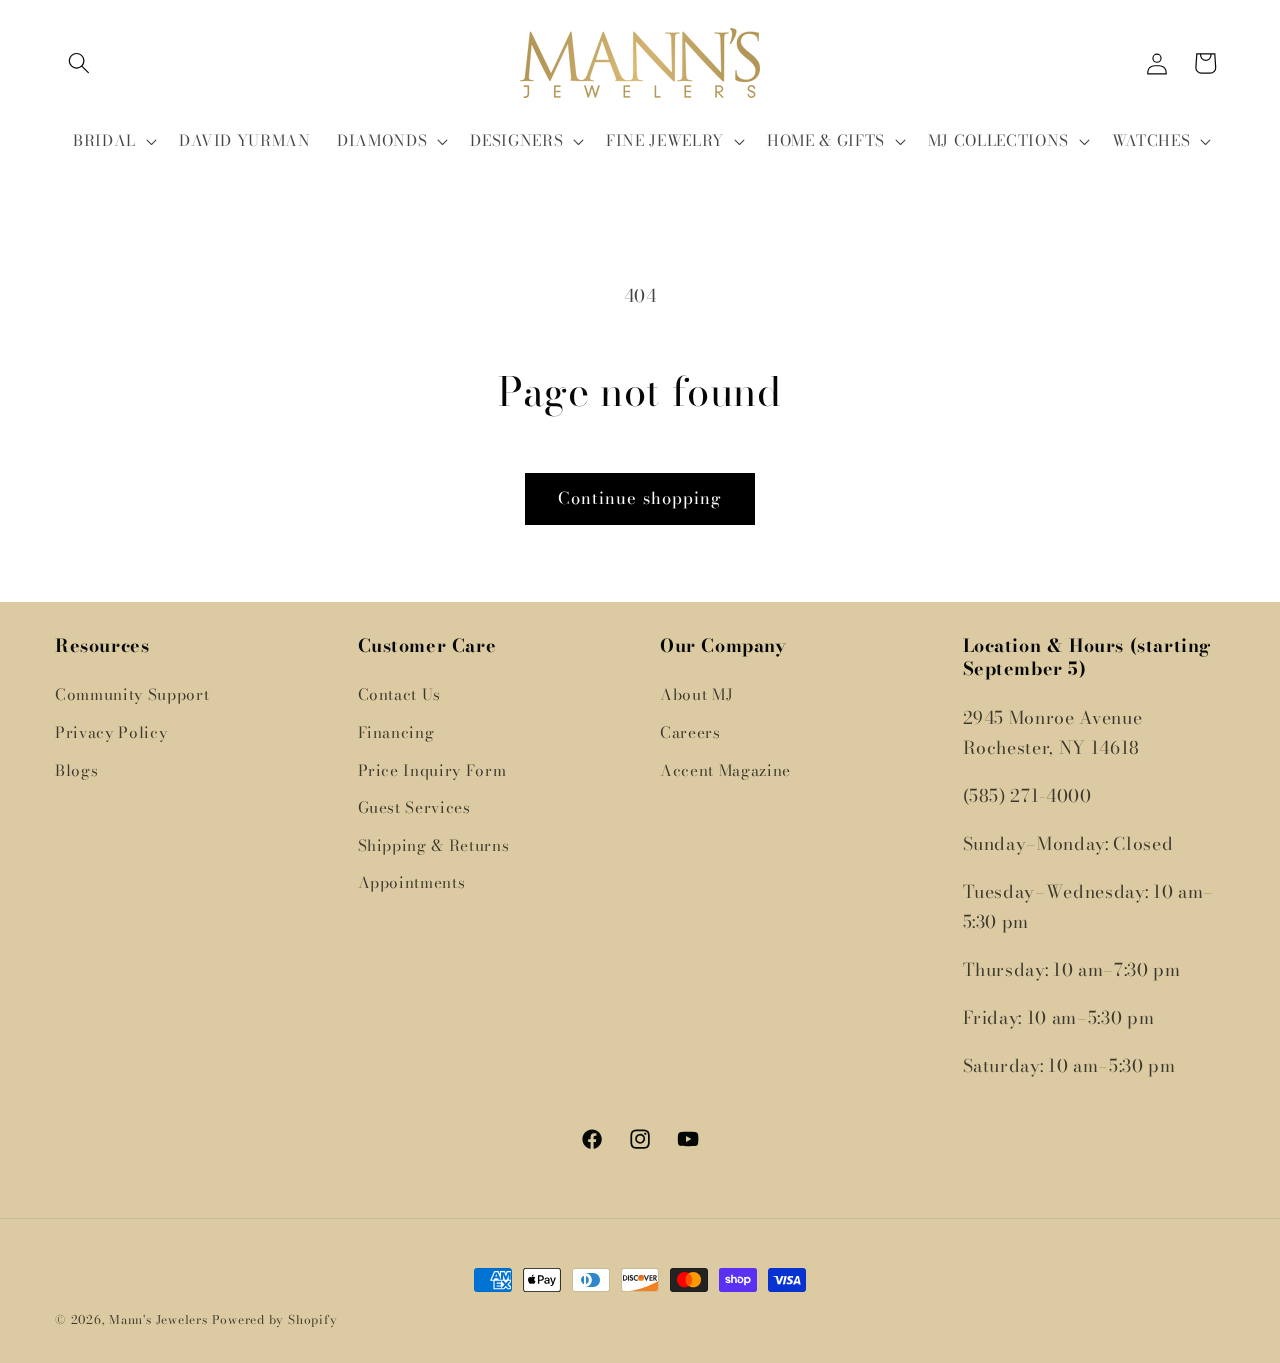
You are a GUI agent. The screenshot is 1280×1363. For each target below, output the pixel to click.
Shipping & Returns (434, 845)
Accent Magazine (725, 770)
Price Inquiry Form (432, 770)
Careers (690, 732)
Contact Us (400, 694)
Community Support (132, 694)
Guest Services (414, 807)
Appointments (412, 882)
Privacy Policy (111, 732)
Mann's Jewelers (158, 1319)
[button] (79, 63)
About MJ (696, 694)
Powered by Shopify (275, 1319)
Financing (396, 732)
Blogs (76, 770)
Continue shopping (640, 498)
